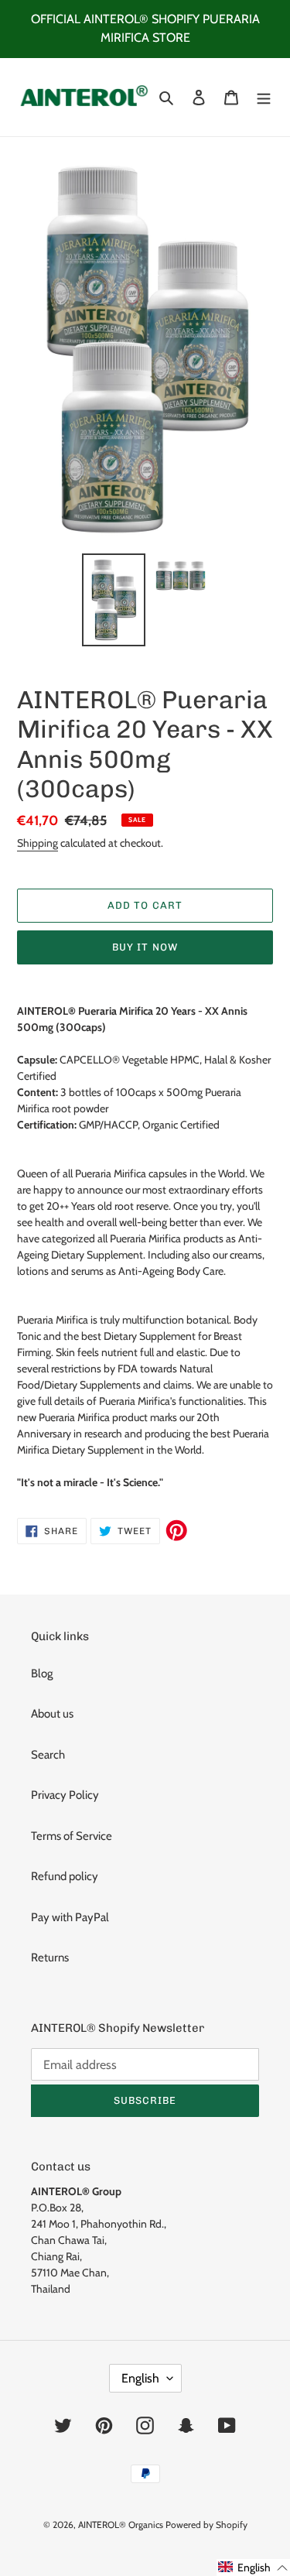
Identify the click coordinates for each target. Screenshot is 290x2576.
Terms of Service (72, 1836)
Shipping (38, 843)
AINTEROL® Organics (121, 2525)
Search (48, 1755)
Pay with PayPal (70, 1917)
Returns (50, 1958)
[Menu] (264, 97)
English (140, 2378)
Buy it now (145, 947)
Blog (42, 1673)
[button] (253, 2567)
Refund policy (65, 1876)
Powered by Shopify (206, 2525)
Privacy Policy (65, 1795)
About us (52, 1714)
